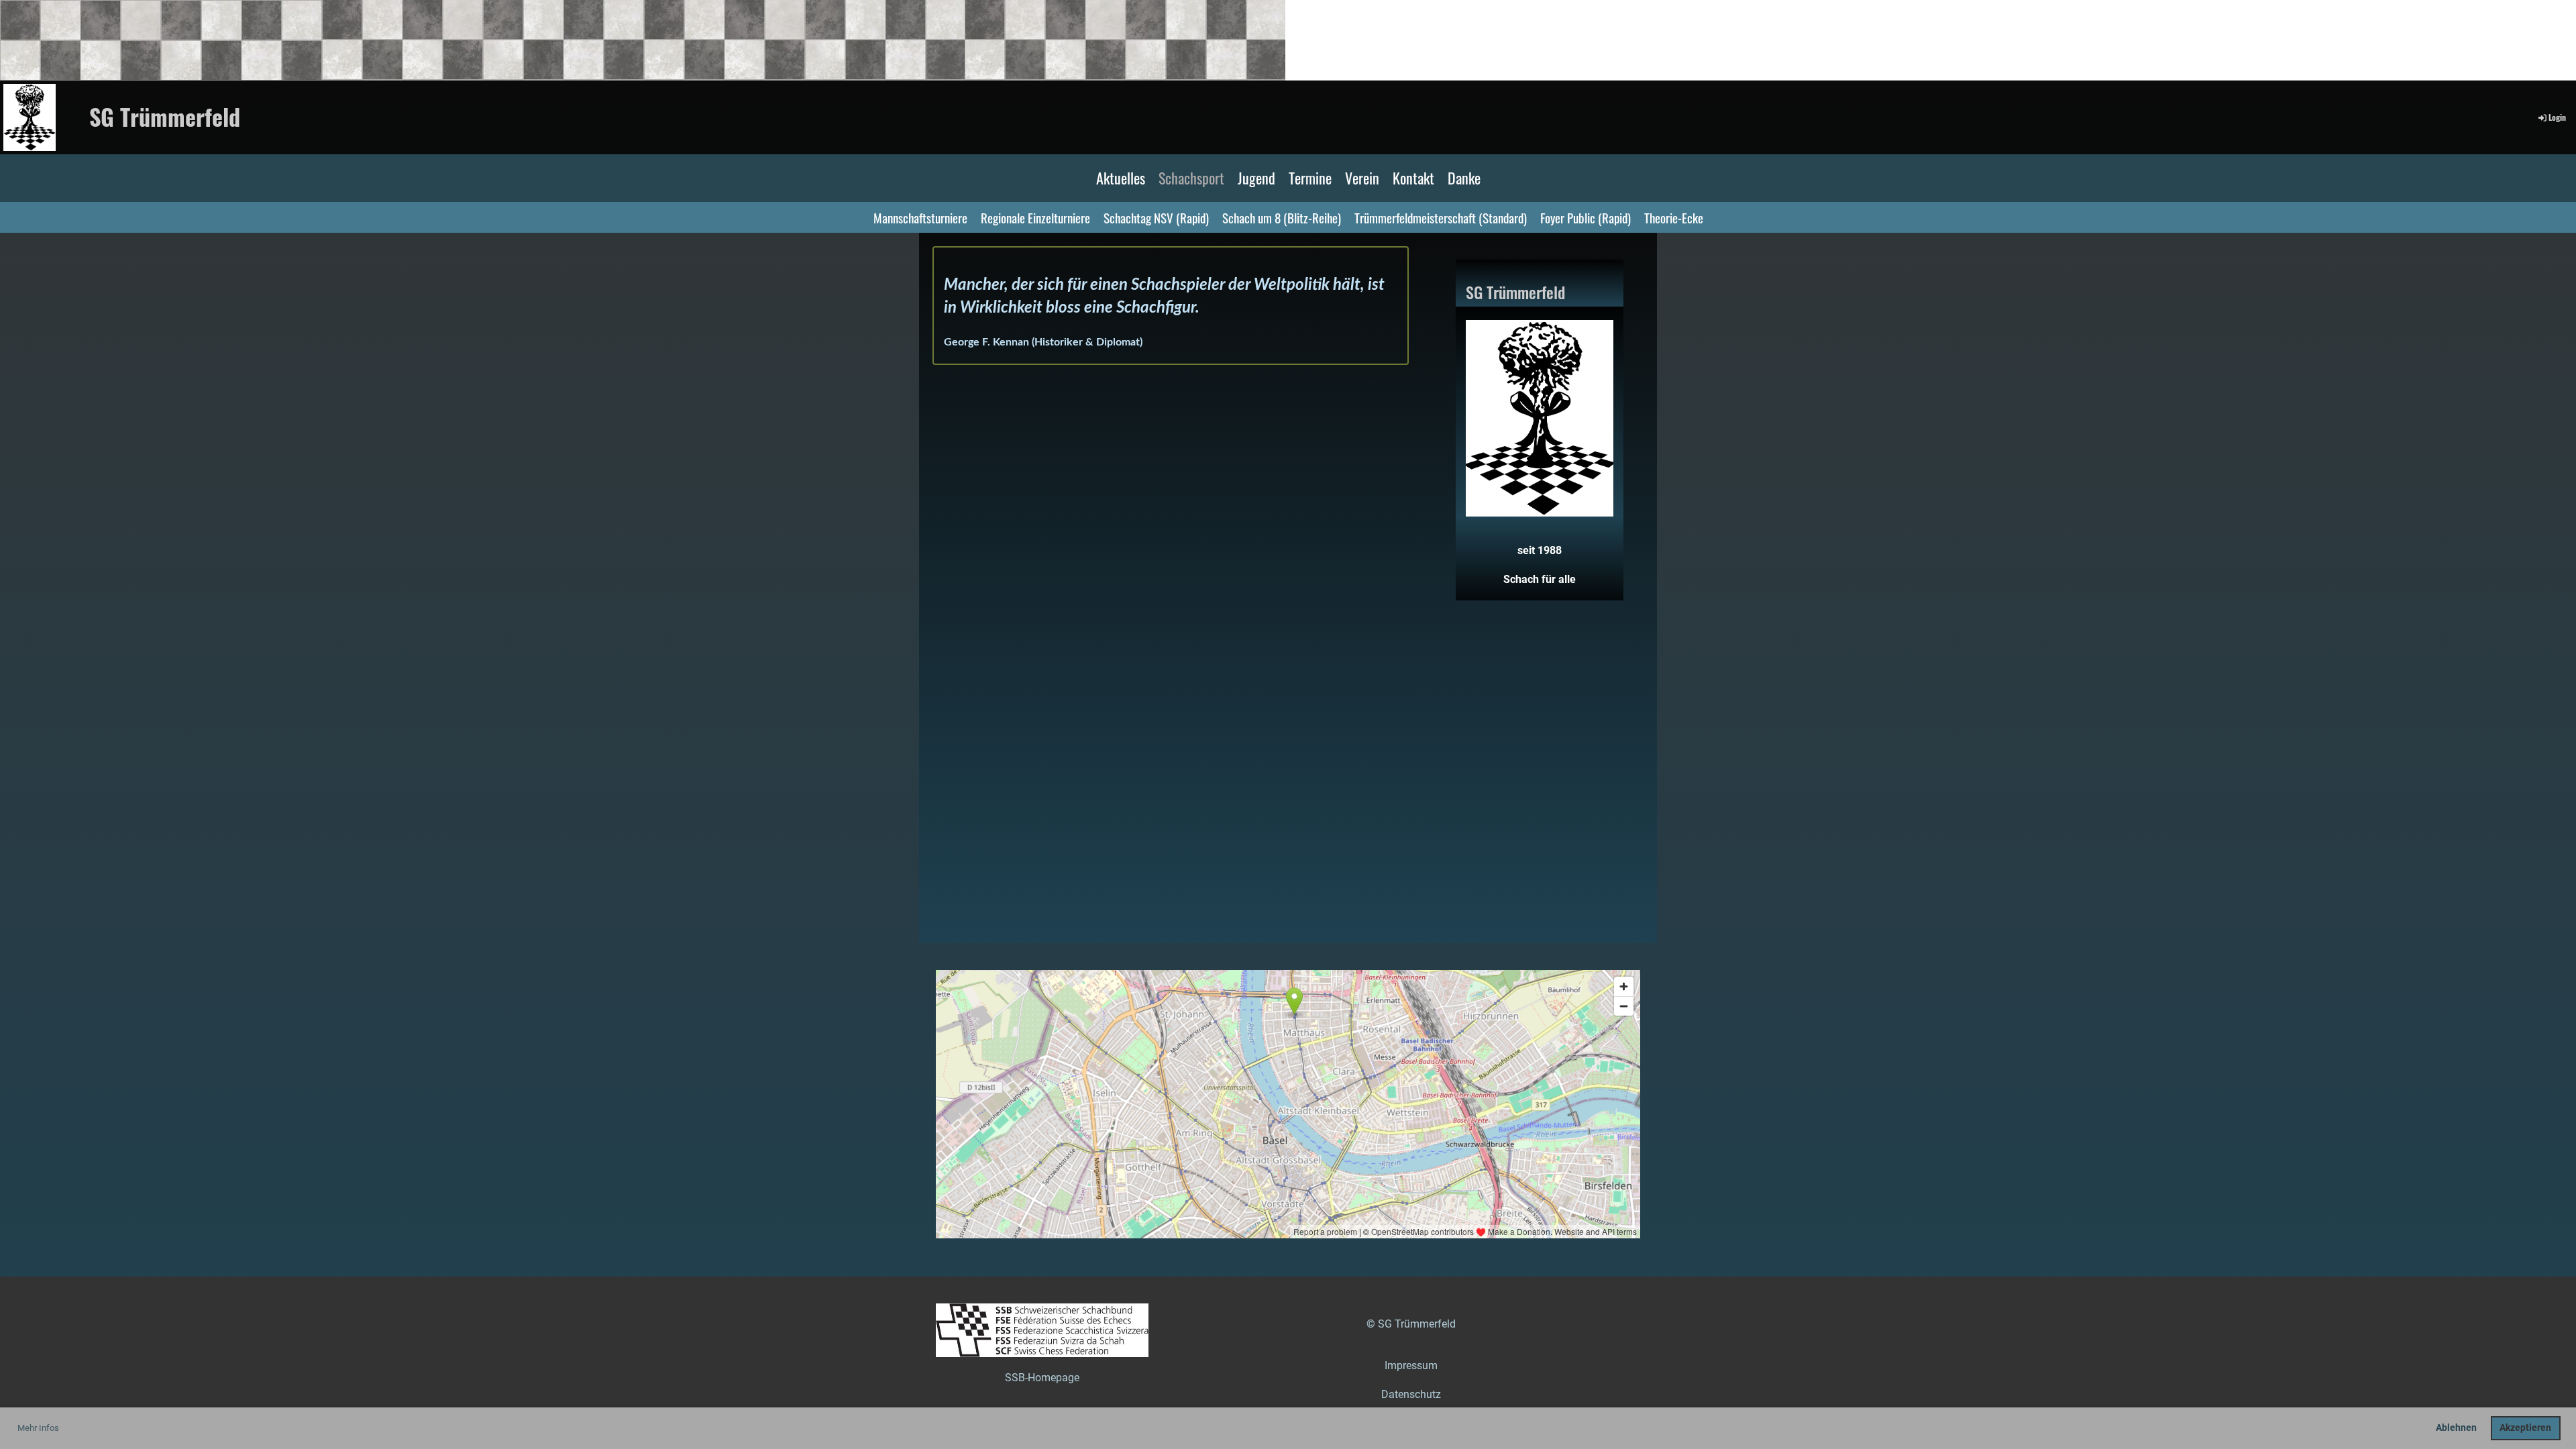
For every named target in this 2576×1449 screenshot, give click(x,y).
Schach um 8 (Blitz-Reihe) (1282, 217)
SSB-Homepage (1042, 1378)
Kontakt (1413, 178)
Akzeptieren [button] (2525, 1428)
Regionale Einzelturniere (1035, 217)
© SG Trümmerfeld (1411, 1324)
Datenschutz (1411, 1394)
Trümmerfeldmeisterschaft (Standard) (1441, 217)
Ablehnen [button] (2456, 1428)
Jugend (1256, 178)
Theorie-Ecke (1674, 217)
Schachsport (1191, 178)
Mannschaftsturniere (920, 217)
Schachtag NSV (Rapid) (1156, 217)
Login (2557, 117)
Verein (1362, 178)
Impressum (1411, 1365)
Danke (1464, 178)
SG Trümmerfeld (165, 117)
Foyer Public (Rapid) (1586, 217)
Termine (1310, 178)
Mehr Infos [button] (38, 1428)
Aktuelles (1121, 178)
